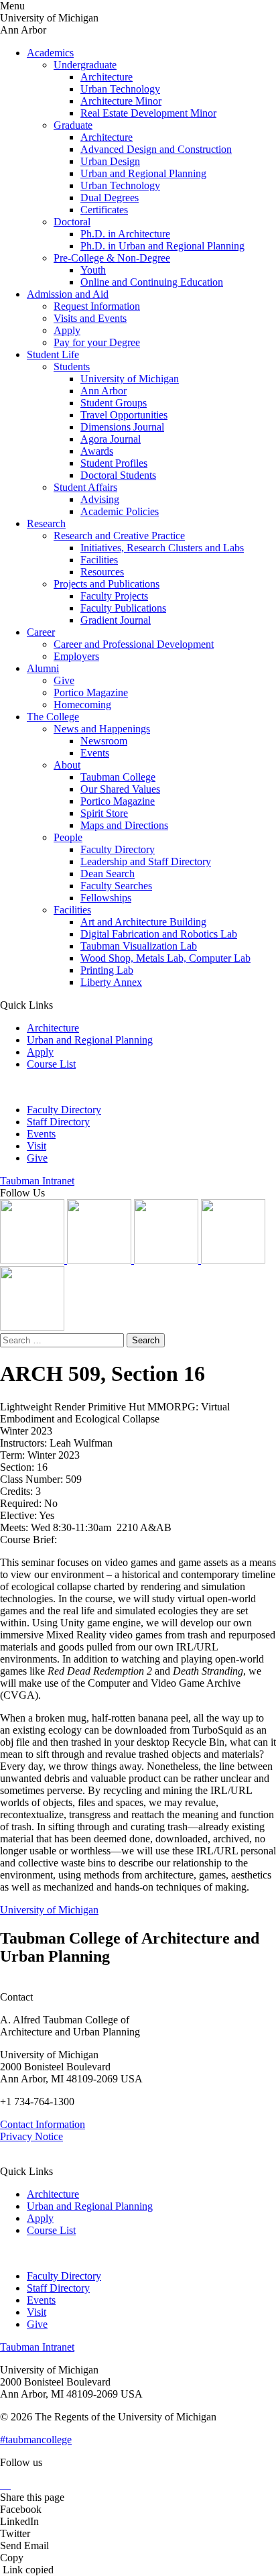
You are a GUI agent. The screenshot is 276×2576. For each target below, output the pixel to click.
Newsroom (104, 741)
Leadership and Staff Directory (146, 861)
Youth (93, 270)
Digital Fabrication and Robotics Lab (159, 934)
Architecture (107, 77)
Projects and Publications (107, 584)
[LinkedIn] (100, 1260)
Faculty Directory (118, 849)
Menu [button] (12, 6)
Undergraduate (85, 65)
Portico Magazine (91, 692)
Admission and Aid (68, 294)
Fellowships (106, 898)
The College (53, 717)
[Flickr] (167, 1260)
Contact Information (43, 2124)
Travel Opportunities (124, 415)
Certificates (104, 210)
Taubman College (118, 777)
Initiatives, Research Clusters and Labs (162, 548)
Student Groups (114, 403)
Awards (97, 451)
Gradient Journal (116, 620)
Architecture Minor (121, 101)
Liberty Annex (111, 982)
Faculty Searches (116, 886)
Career (41, 632)
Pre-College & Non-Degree (112, 258)
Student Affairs (85, 487)
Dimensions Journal (122, 427)
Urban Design (110, 161)
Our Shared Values (120, 789)
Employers (76, 656)
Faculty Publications (123, 608)
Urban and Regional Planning (143, 173)
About (67, 765)
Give (64, 680)
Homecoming (82, 705)
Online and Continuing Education (152, 282)
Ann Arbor (103, 391)
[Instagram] (33, 1260)
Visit (37, 1146)
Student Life (53, 354)
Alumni (43, 668)
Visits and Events (90, 318)
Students (72, 367)
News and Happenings (102, 729)
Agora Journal (111, 439)
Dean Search (108, 874)
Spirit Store (104, 813)
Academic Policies (120, 511)
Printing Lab (107, 970)
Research (46, 523)
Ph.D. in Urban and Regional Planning (162, 246)
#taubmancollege (36, 2440)
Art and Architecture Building (143, 922)
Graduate (73, 125)
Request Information (97, 306)
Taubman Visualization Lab (139, 946)
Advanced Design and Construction (156, 149)
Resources (102, 572)
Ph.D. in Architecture (125, 234)
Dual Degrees (110, 198)
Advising (100, 499)
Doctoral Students (118, 475)
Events (95, 753)
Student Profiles (114, 463)
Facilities (99, 560)
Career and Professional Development (134, 644)
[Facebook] (32, 1327)
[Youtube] (233, 1260)
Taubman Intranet (37, 1181)
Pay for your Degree (97, 342)
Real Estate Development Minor (148, 113)
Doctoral (72, 222)
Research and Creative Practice (119, 536)
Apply (67, 330)
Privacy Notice (31, 2136)
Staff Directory (58, 1122)
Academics (50, 53)
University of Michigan (130, 379)
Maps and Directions (124, 825)
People (68, 837)
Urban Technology (120, 89)
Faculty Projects (114, 596)
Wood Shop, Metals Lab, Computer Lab (165, 958)
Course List (51, 1064)
